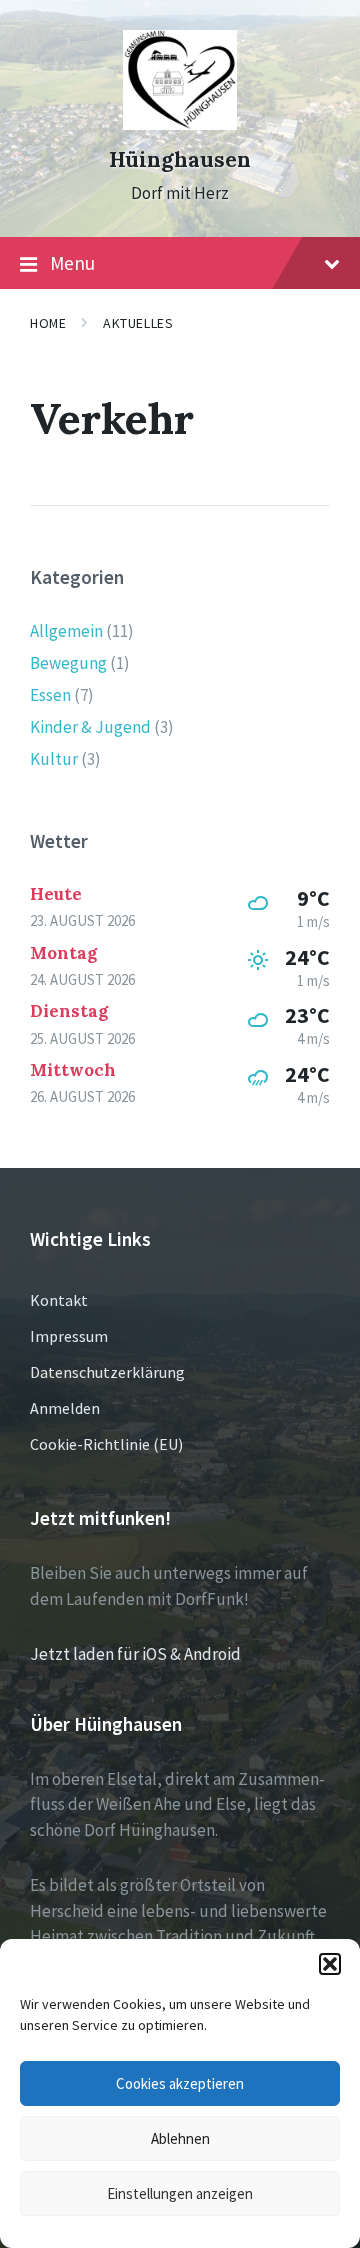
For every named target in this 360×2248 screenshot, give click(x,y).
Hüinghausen (180, 159)
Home (48, 323)
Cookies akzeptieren (180, 2083)
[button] (330, 1964)
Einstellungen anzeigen (180, 2193)
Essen (50, 695)
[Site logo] (180, 124)
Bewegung (68, 663)
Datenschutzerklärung (107, 1372)
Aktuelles (138, 323)
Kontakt (59, 1300)
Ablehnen (180, 2138)
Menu (72, 263)
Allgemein (66, 631)
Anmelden (65, 1408)
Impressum (69, 1336)
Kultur (54, 759)
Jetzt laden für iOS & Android (135, 1654)
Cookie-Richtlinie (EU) (106, 1444)
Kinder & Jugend (90, 727)
